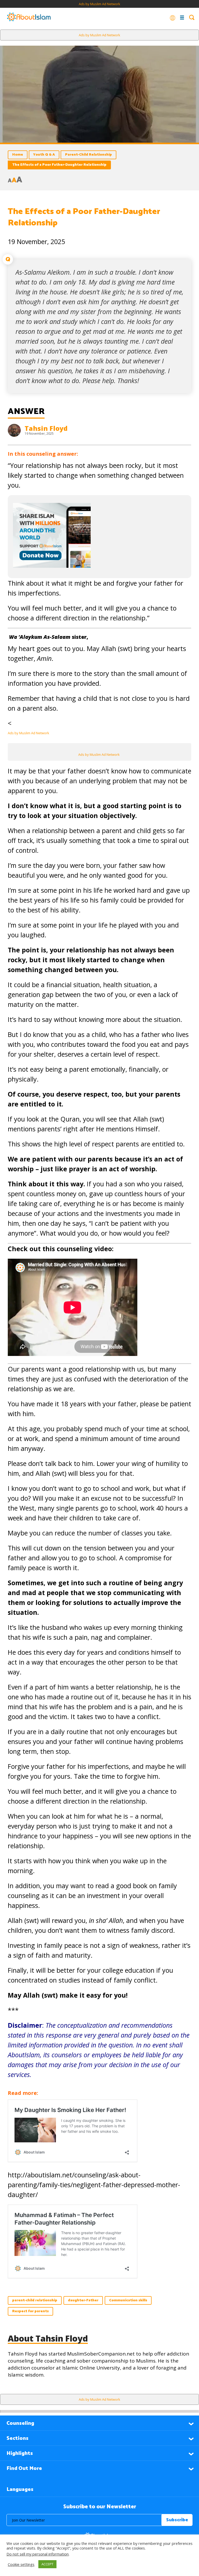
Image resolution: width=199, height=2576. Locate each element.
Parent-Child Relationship (88, 155)
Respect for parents (30, 2311)
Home (18, 155)
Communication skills (128, 2300)
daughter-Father (83, 2300)
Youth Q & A (44, 155)
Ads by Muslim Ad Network (99, 4)
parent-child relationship (35, 2300)
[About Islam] (29, 17)
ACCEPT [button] (47, 2564)
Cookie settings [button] (21, 2564)
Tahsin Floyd (46, 428)
